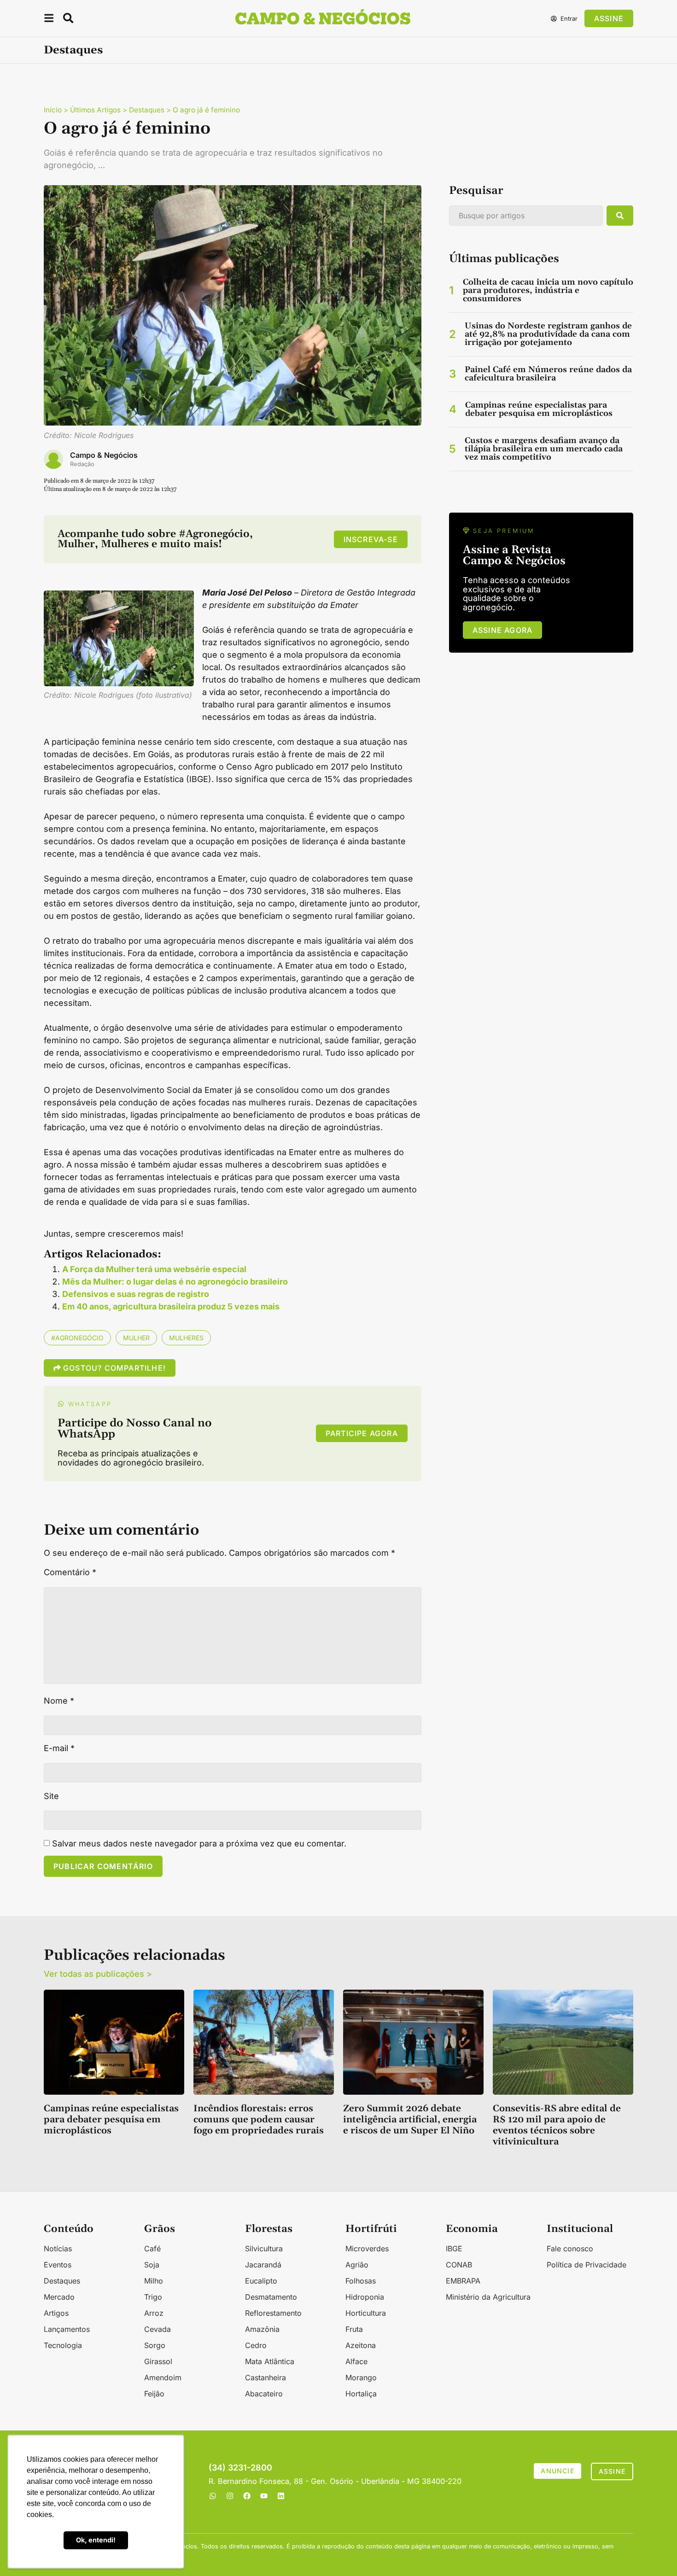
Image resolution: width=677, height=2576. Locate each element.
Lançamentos (67, 2329)
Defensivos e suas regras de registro (136, 1294)
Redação (82, 464)
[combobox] (526, 216)
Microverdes (367, 2249)
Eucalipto (261, 2281)
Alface (356, 2361)
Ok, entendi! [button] (96, 2540)
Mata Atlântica (270, 2361)
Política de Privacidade (587, 2265)
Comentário (70, 1572)
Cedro (256, 2345)
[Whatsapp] (213, 2496)
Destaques (73, 50)
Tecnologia (63, 2345)
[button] (49, 20)
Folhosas (361, 2281)
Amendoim (163, 2377)
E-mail (59, 1748)
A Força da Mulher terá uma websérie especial (154, 1269)
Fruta (354, 2329)
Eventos (58, 2265)
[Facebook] (247, 2496)
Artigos (56, 2313)
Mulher (136, 1338)
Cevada (158, 2329)
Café (152, 2249)
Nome (59, 1701)
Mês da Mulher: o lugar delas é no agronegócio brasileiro (175, 1282)
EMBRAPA (463, 2281)
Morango (361, 2377)
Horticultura (366, 2313)
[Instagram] (230, 2496)
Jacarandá (263, 2265)
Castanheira (266, 2377)
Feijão (154, 2394)
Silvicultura (264, 2249)
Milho (154, 2281)
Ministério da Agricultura (488, 2297)
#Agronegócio (77, 1338)
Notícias (58, 2249)
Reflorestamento (273, 2313)
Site (51, 1796)
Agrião (357, 2265)
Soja (152, 2265)
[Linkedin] (281, 2496)
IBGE (454, 2249)
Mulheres (186, 1338)
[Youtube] (264, 2496)
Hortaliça (361, 2394)
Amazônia (262, 2329)
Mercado (59, 2297)
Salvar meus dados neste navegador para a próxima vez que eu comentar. (199, 1844)
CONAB (459, 2265)
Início (53, 110)
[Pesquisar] (620, 216)
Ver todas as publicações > (98, 1974)
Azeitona (361, 2345)
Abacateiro (264, 2394)
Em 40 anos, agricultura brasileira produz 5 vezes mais (171, 1306)
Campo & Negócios (104, 455)
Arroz (154, 2313)
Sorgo (155, 2345)
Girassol (158, 2361)
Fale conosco (570, 2249)
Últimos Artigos (95, 110)
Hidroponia (365, 2297)
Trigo (153, 2297)
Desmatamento (271, 2297)
